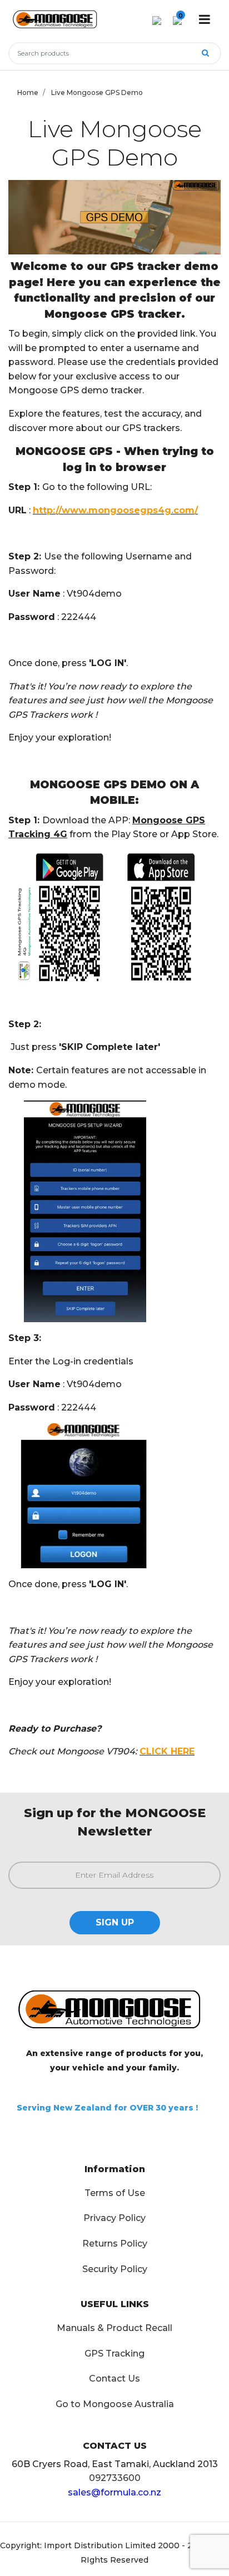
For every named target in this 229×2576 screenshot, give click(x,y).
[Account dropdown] (157, 20)
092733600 (115, 2478)
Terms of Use (115, 2193)
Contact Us (114, 2379)
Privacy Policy (114, 2218)
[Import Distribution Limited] (57, 16)
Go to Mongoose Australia (115, 2404)
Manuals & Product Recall (114, 2328)
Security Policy (115, 2269)
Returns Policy (115, 2244)
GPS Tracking (114, 2354)
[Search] (205, 53)
